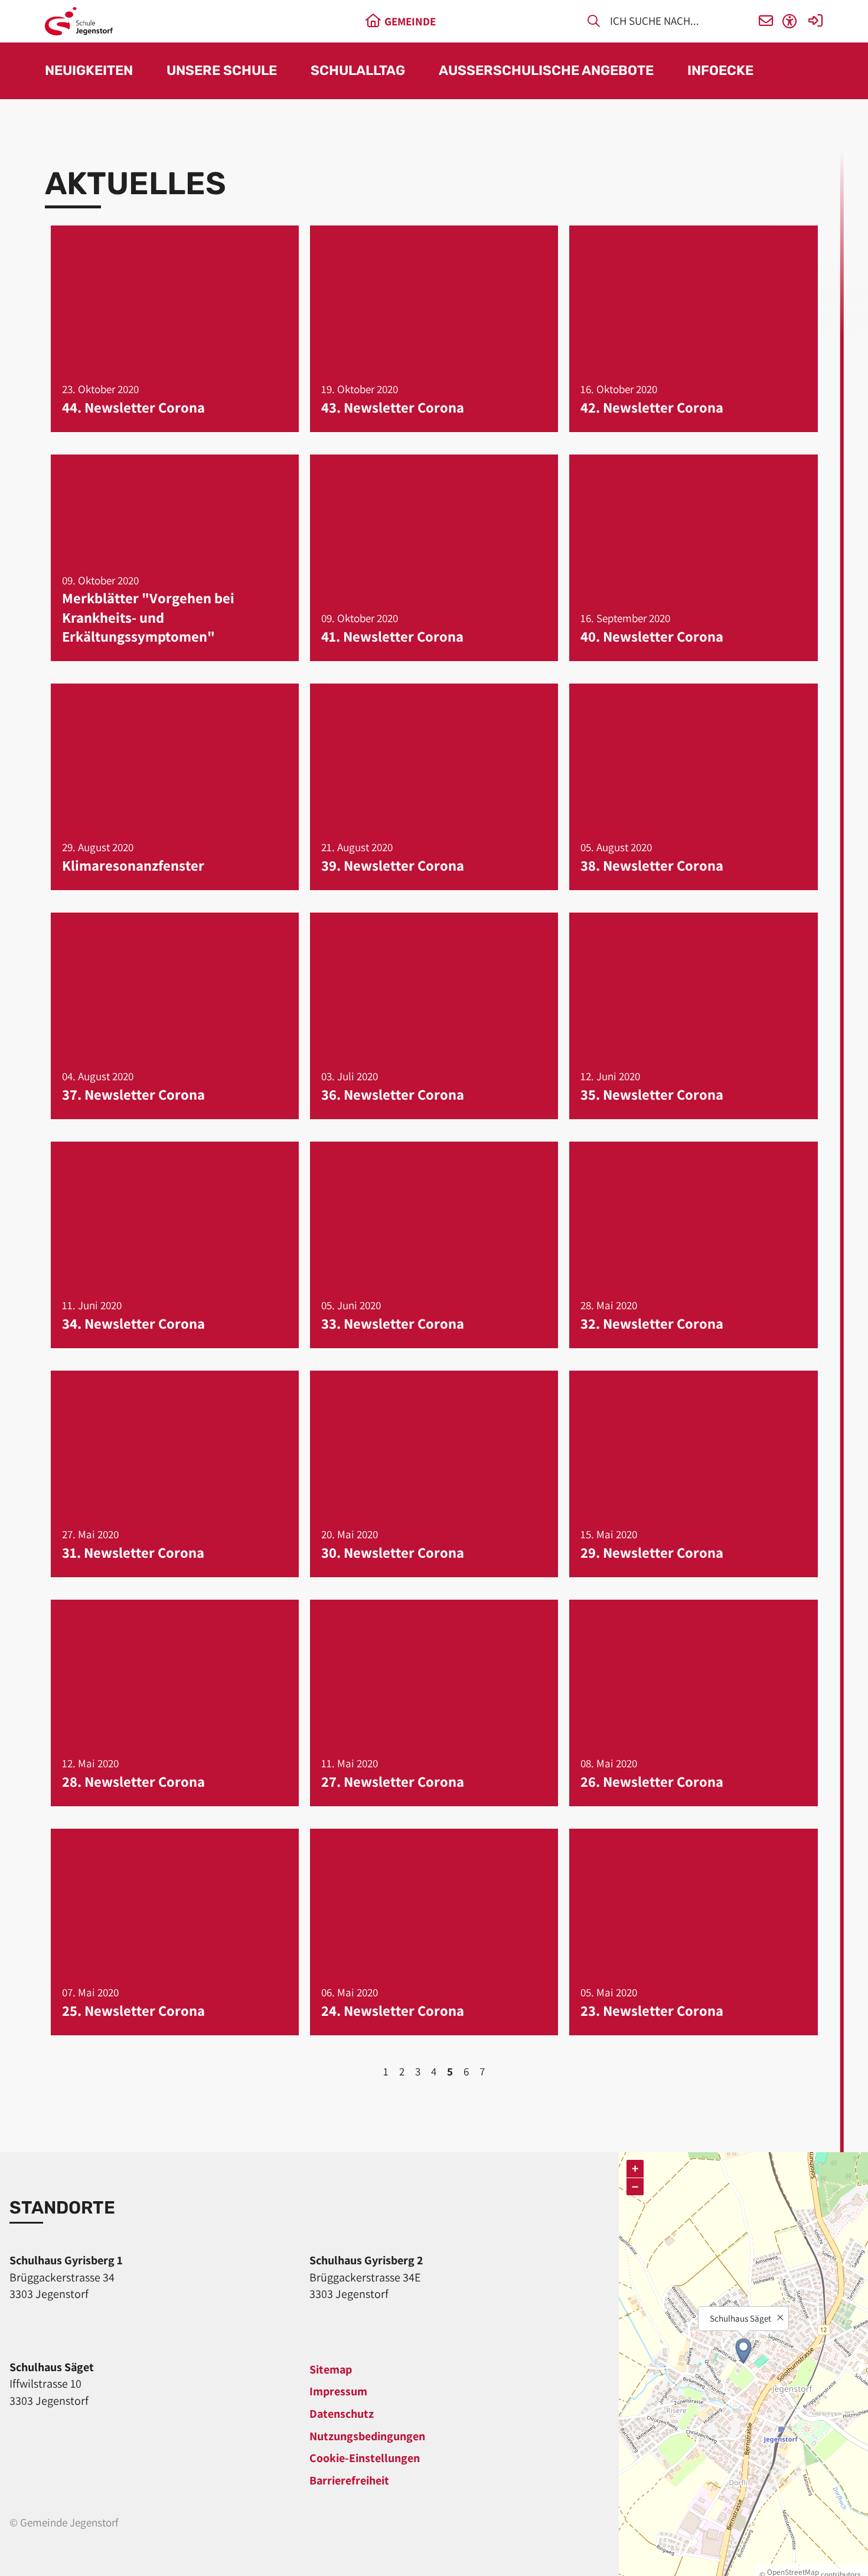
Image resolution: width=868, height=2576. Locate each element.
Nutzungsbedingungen (367, 2436)
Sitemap (331, 2369)
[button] (766, 22)
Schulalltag (358, 71)
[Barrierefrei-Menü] (790, 22)
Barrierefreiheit (349, 2480)
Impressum (338, 2391)
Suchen (594, 23)
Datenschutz (342, 2414)
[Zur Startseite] (79, 21)
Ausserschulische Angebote (546, 71)
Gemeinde (410, 21)
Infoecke (720, 71)
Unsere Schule (222, 71)
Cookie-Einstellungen (365, 2458)
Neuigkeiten (89, 71)
